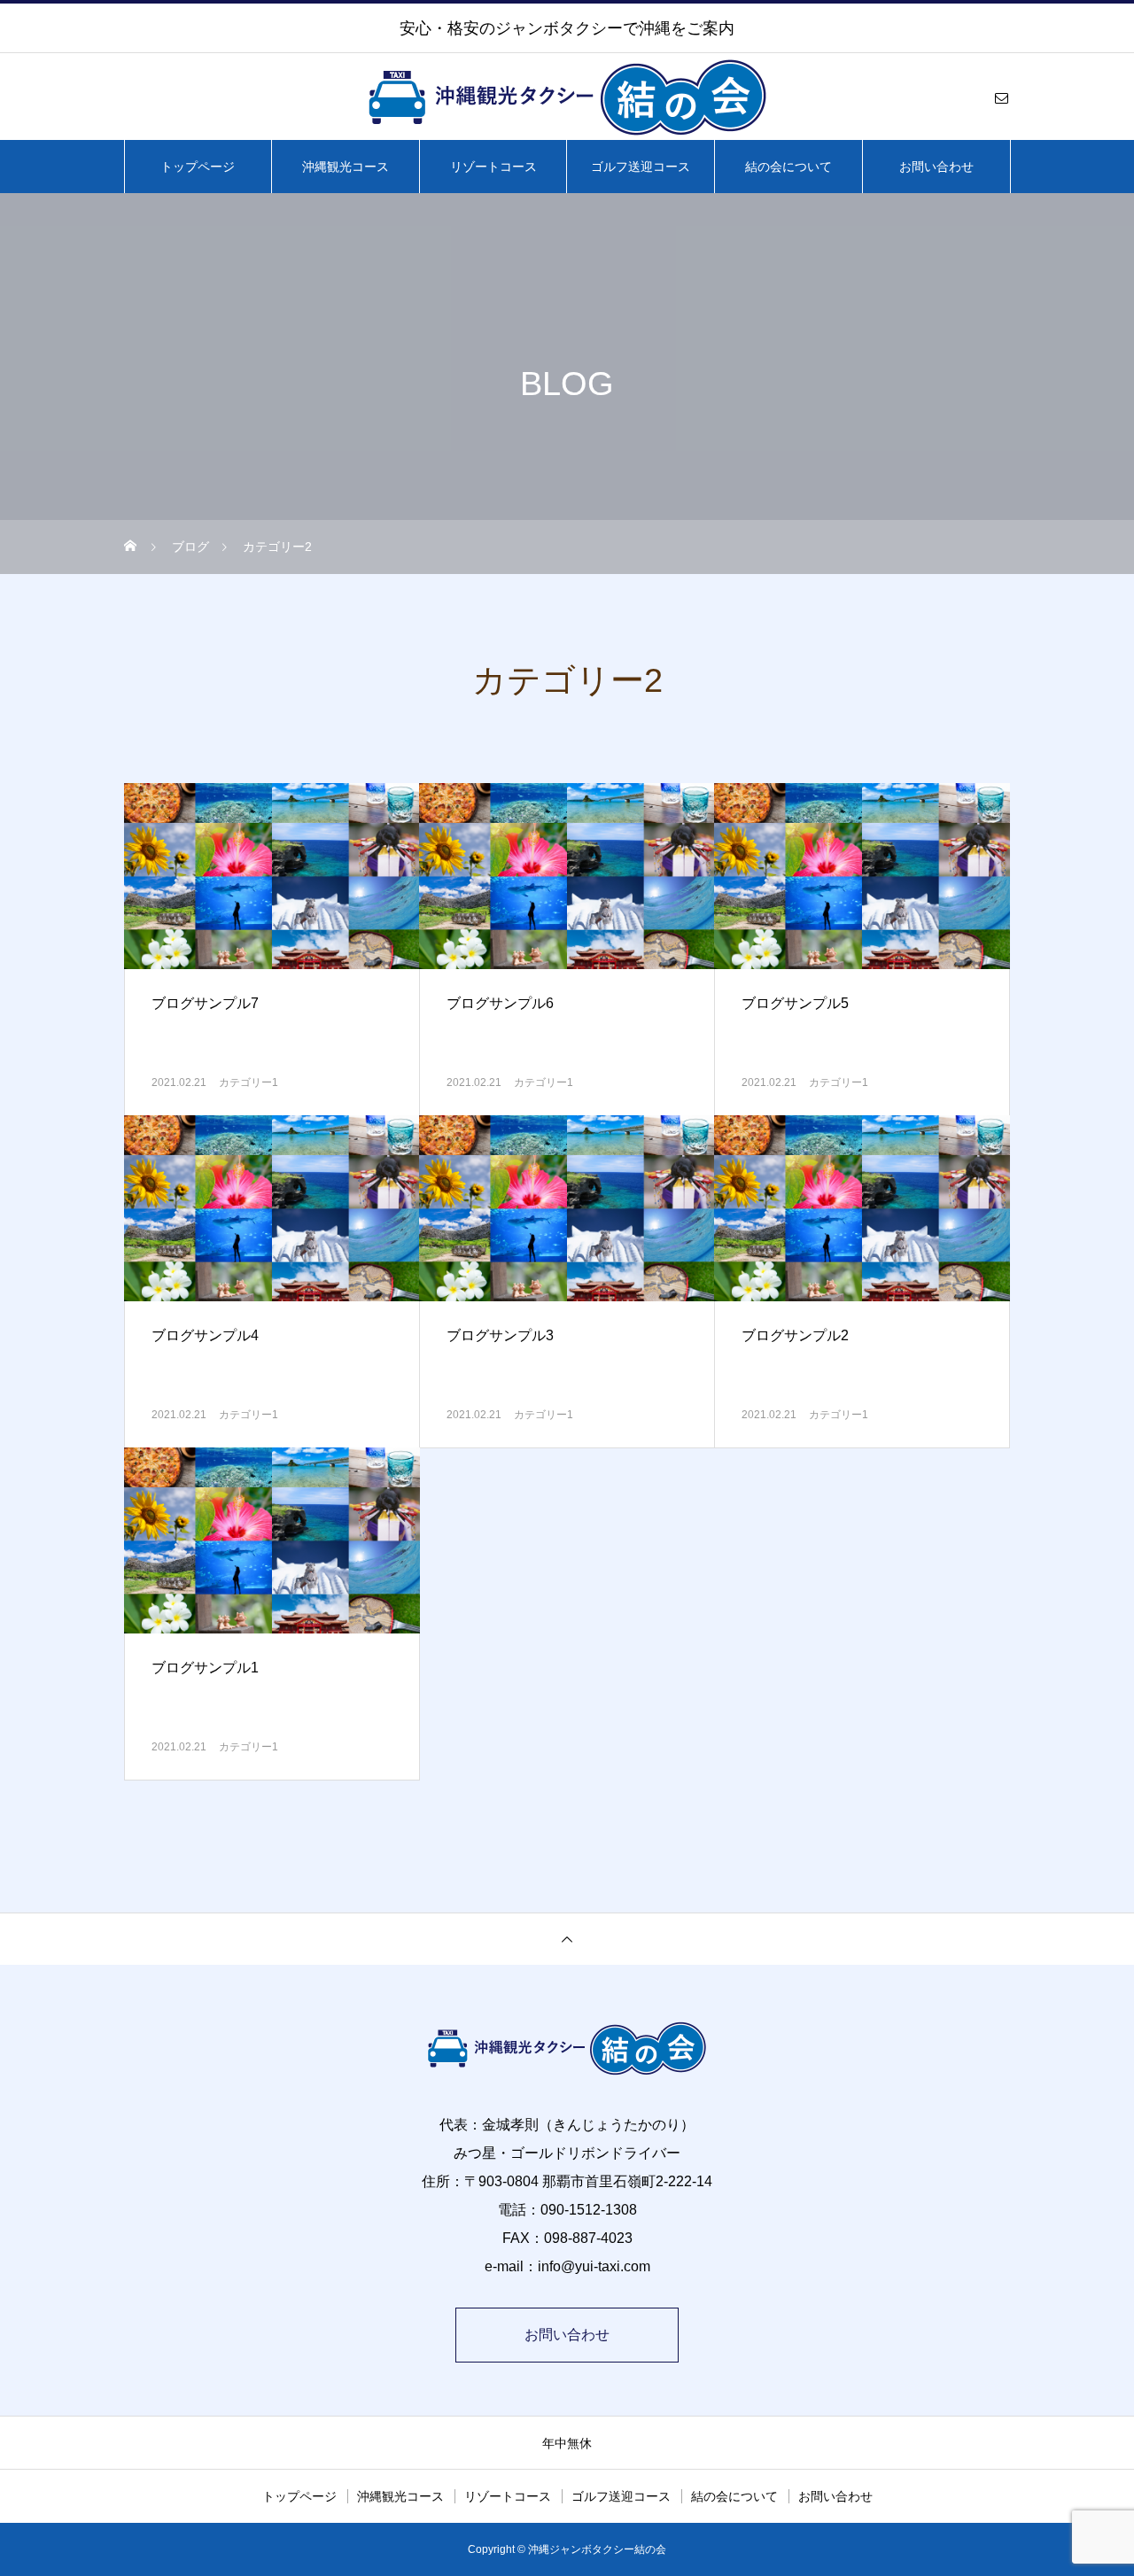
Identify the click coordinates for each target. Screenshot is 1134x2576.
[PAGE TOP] (567, 1939)
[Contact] (1001, 97)
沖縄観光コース (346, 167)
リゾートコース (493, 167)
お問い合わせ (936, 167)
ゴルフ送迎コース (641, 167)
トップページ (198, 167)
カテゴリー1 (249, 1082)
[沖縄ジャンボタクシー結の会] (567, 97)
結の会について (788, 167)
